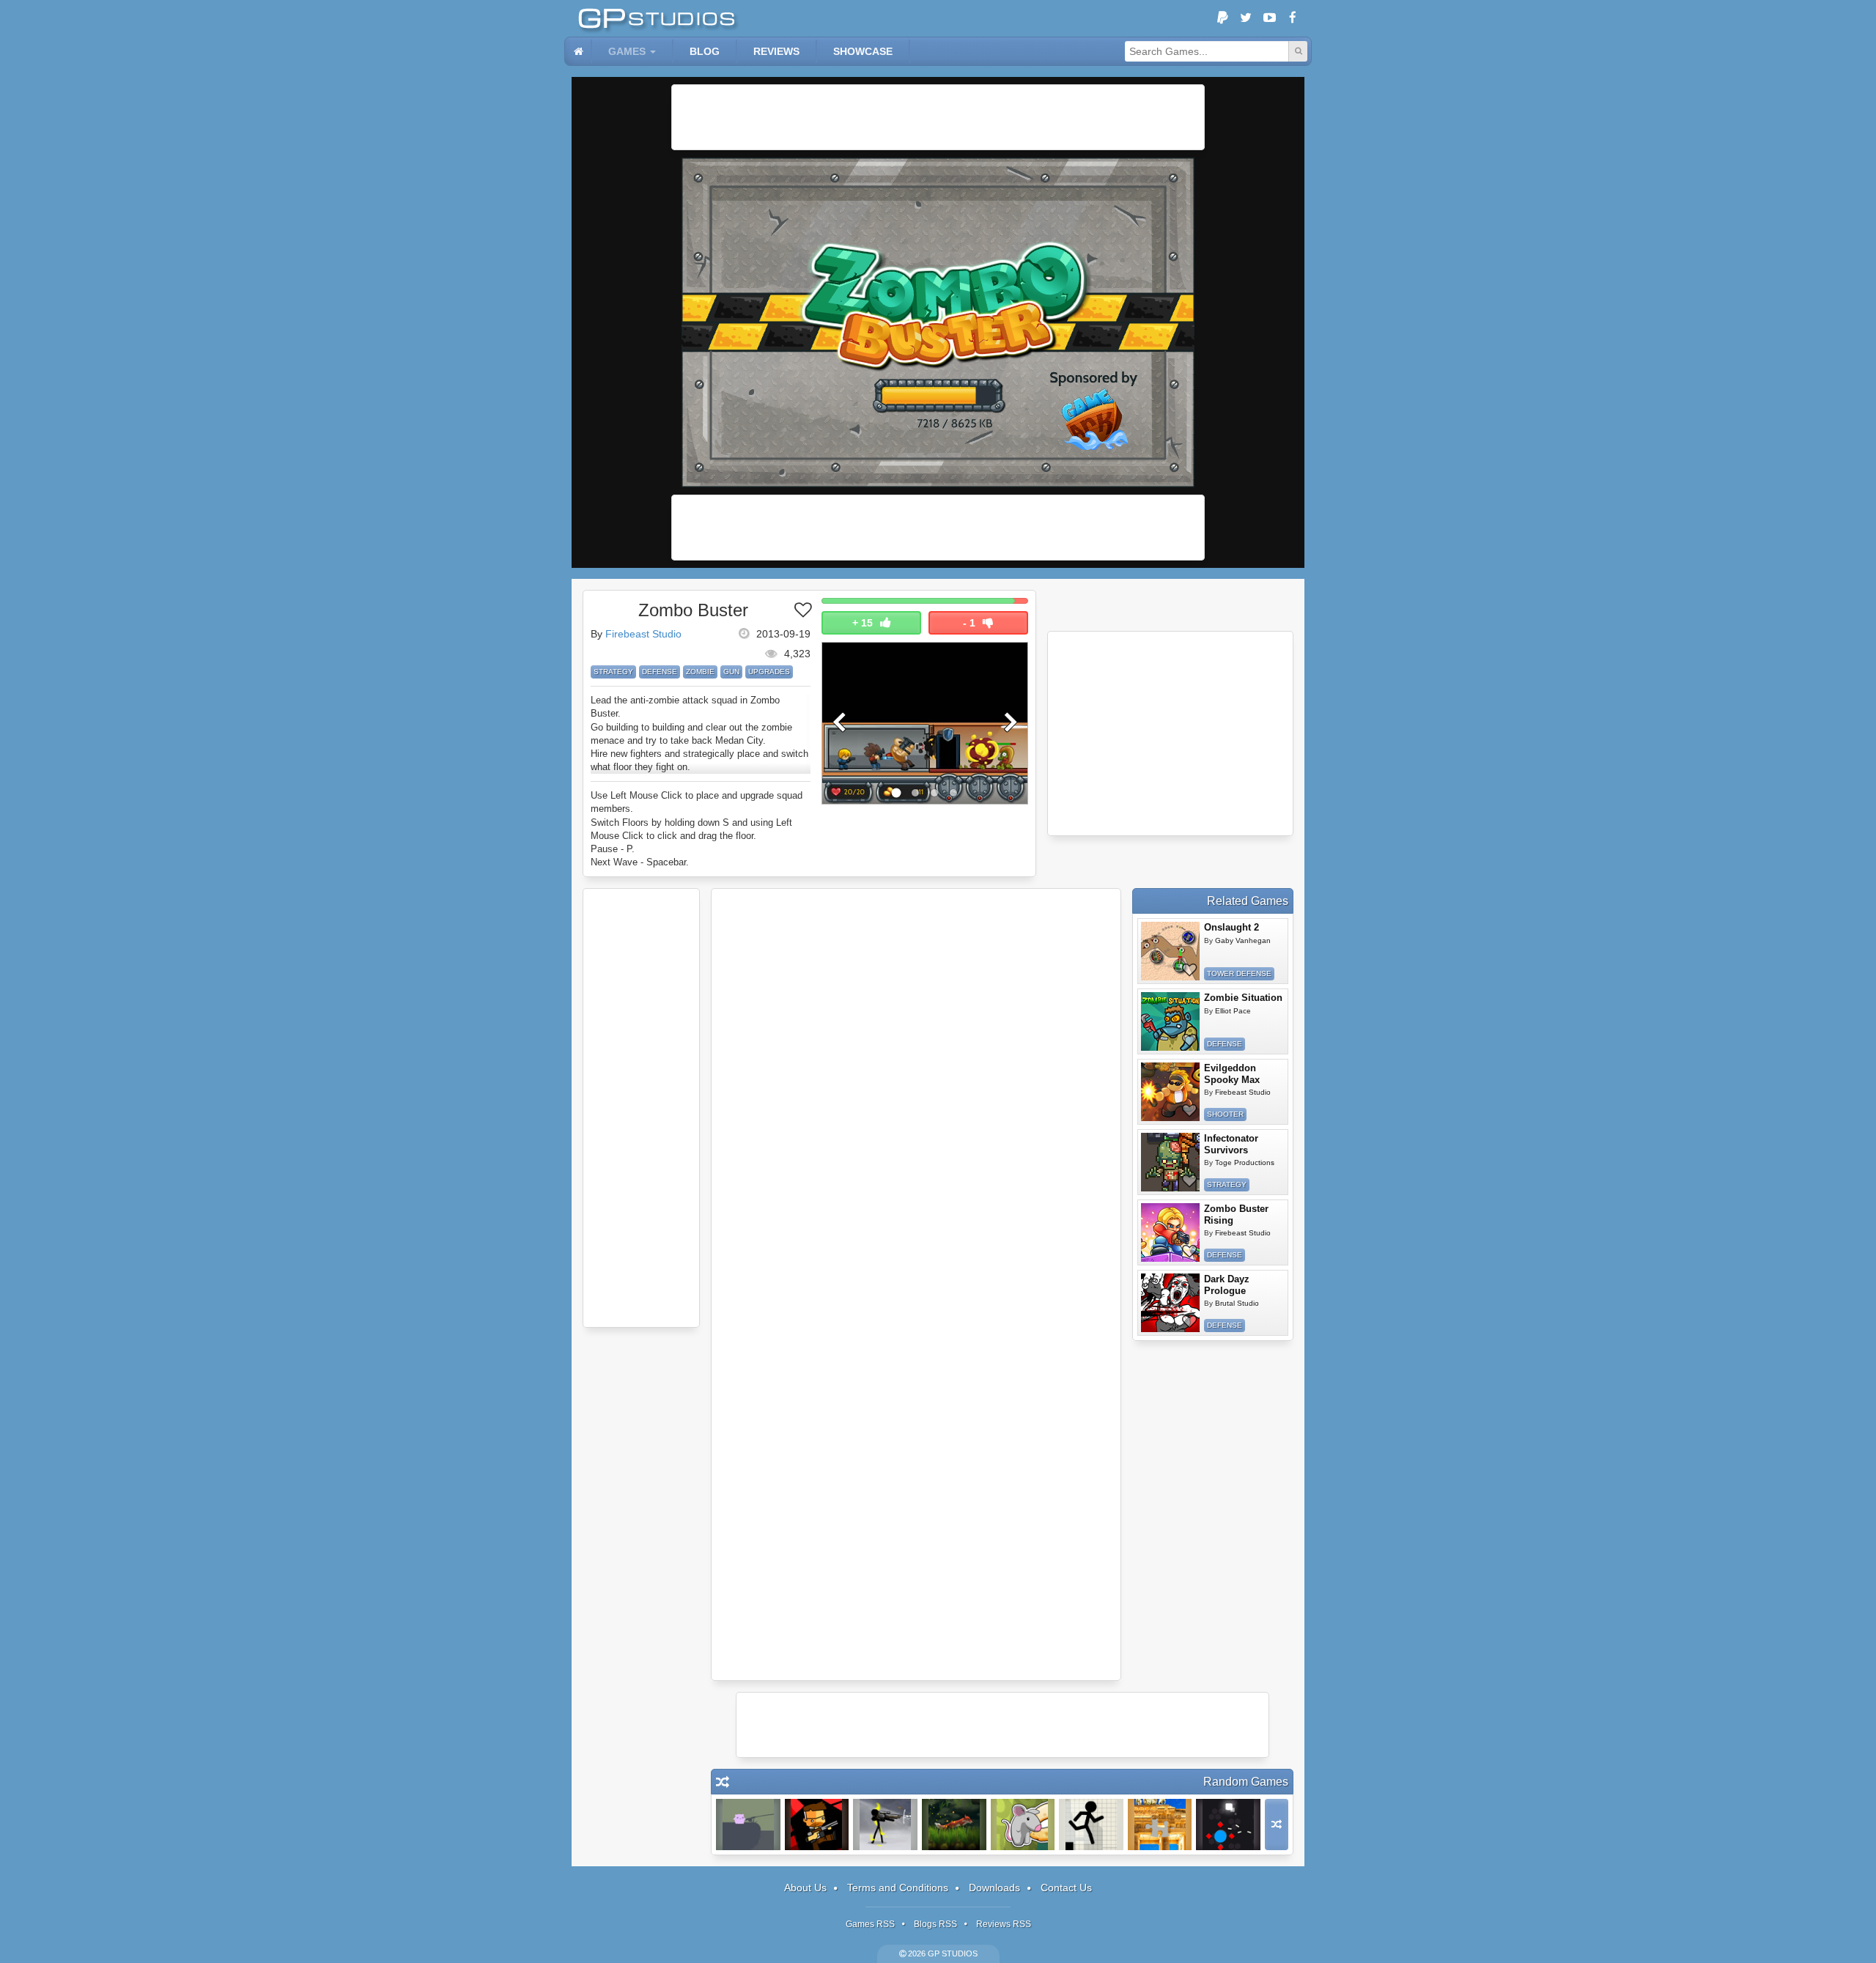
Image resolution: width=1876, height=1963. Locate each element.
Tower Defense (1239, 973)
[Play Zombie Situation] (1170, 1021)
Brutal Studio (1237, 1303)
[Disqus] (916, 1091)
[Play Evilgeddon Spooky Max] (1170, 1092)
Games (627, 51)
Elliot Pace (1233, 1011)
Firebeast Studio (643, 634)
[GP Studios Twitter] (1246, 18)
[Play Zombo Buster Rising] (1170, 1232)
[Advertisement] (938, 117)
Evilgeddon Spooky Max (1232, 1074)
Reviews (776, 51)
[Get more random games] (1277, 1825)
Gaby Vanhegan (1243, 940)
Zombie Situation (1243, 998)
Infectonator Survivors (1231, 1144)
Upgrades (769, 672)
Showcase (863, 51)
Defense (660, 672)
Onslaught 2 (1231, 927)
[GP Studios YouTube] (1269, 18)
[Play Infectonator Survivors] (1170, 1162)
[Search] (1298, 51)
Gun (731, 672)
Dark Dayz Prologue (1227, 1285)
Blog (705, 51)
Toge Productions (1245, 1162)
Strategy (613, 672)
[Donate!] (1222, 18)
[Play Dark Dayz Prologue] (1170, 1303)
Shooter (1225, 1114)
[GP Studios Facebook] (1293, 18)
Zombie (700, 672)
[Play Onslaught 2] (1170, 951)
